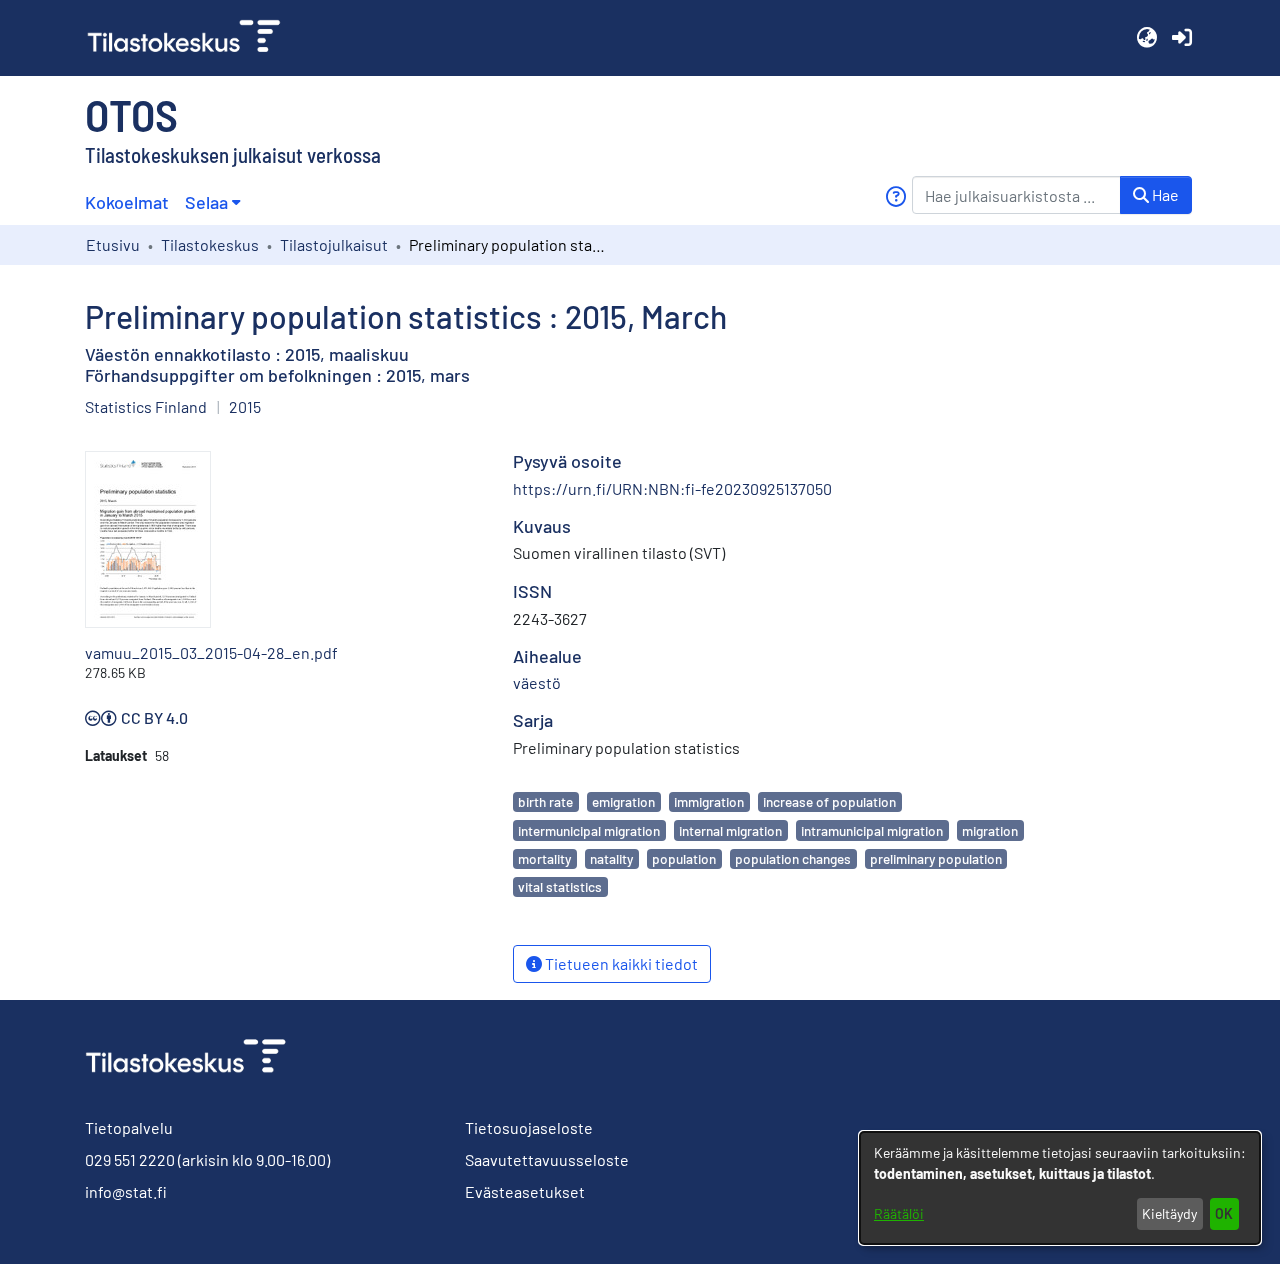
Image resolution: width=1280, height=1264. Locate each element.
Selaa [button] (206, 202)
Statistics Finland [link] (146, 406)
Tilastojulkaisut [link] (334, 244)
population (684, 858)
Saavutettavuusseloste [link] (547, 1159)
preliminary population (936, 858)
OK (1224, 1213)
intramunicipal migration (872, 830)
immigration (709, 801)
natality (611, 858)
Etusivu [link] (113, 244)
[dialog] (1060, 1188)
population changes (793, 858)
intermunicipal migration (589, 830)
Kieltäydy (1169, 1213)
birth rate (545, 801)
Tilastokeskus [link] (210, 244)
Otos (131, 114)
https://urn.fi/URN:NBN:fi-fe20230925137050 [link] (672, 488)
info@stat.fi (126, 1191)
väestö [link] (537, 682)
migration (990, 830)
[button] (1146, 38)
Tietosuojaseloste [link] (529, 1127)
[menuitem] (212, 202)
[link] (192, 38)
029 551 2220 (130, 1159)
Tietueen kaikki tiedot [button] (620, 963)
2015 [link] (245, 406)
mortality (544, 858)
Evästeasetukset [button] (525, 1191)
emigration (623, 801)
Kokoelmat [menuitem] (127, 202)
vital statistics (560, 886)
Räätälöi (899, 1213)
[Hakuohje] (895, 196)
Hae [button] (1164, 194)
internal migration (730, 830)
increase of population (829, 801)
